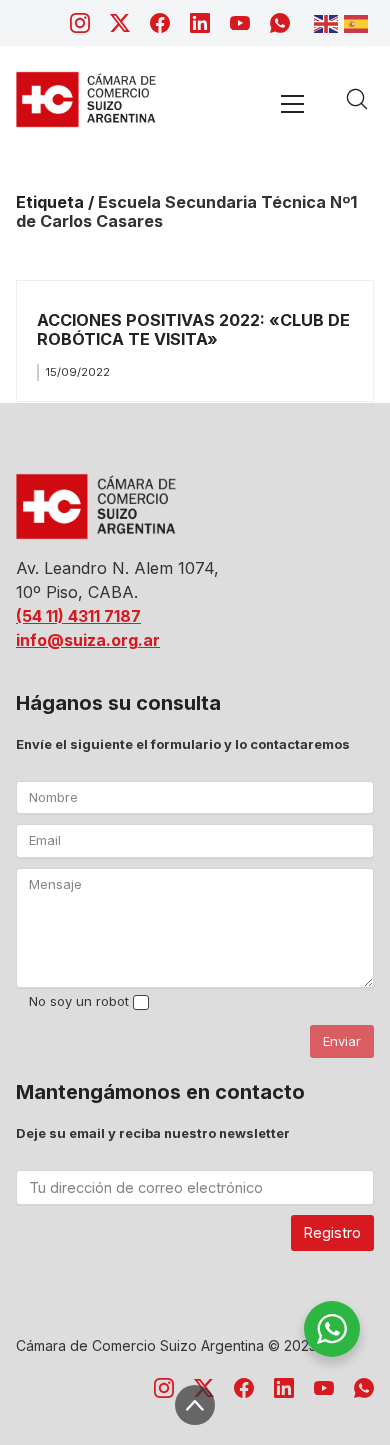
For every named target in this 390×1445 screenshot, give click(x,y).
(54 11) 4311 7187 (78, 616)
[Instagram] (80, 23)
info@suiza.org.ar (88, 640)
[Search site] (357, 99)
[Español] (359, 22)
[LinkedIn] (200, 23)
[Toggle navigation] (292, 103)
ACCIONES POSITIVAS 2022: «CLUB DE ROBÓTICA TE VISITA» (193, 329)
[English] (329, 22)
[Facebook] (160, 23)
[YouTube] (240, 23)
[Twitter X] (120, 23)
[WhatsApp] (280, 23)
